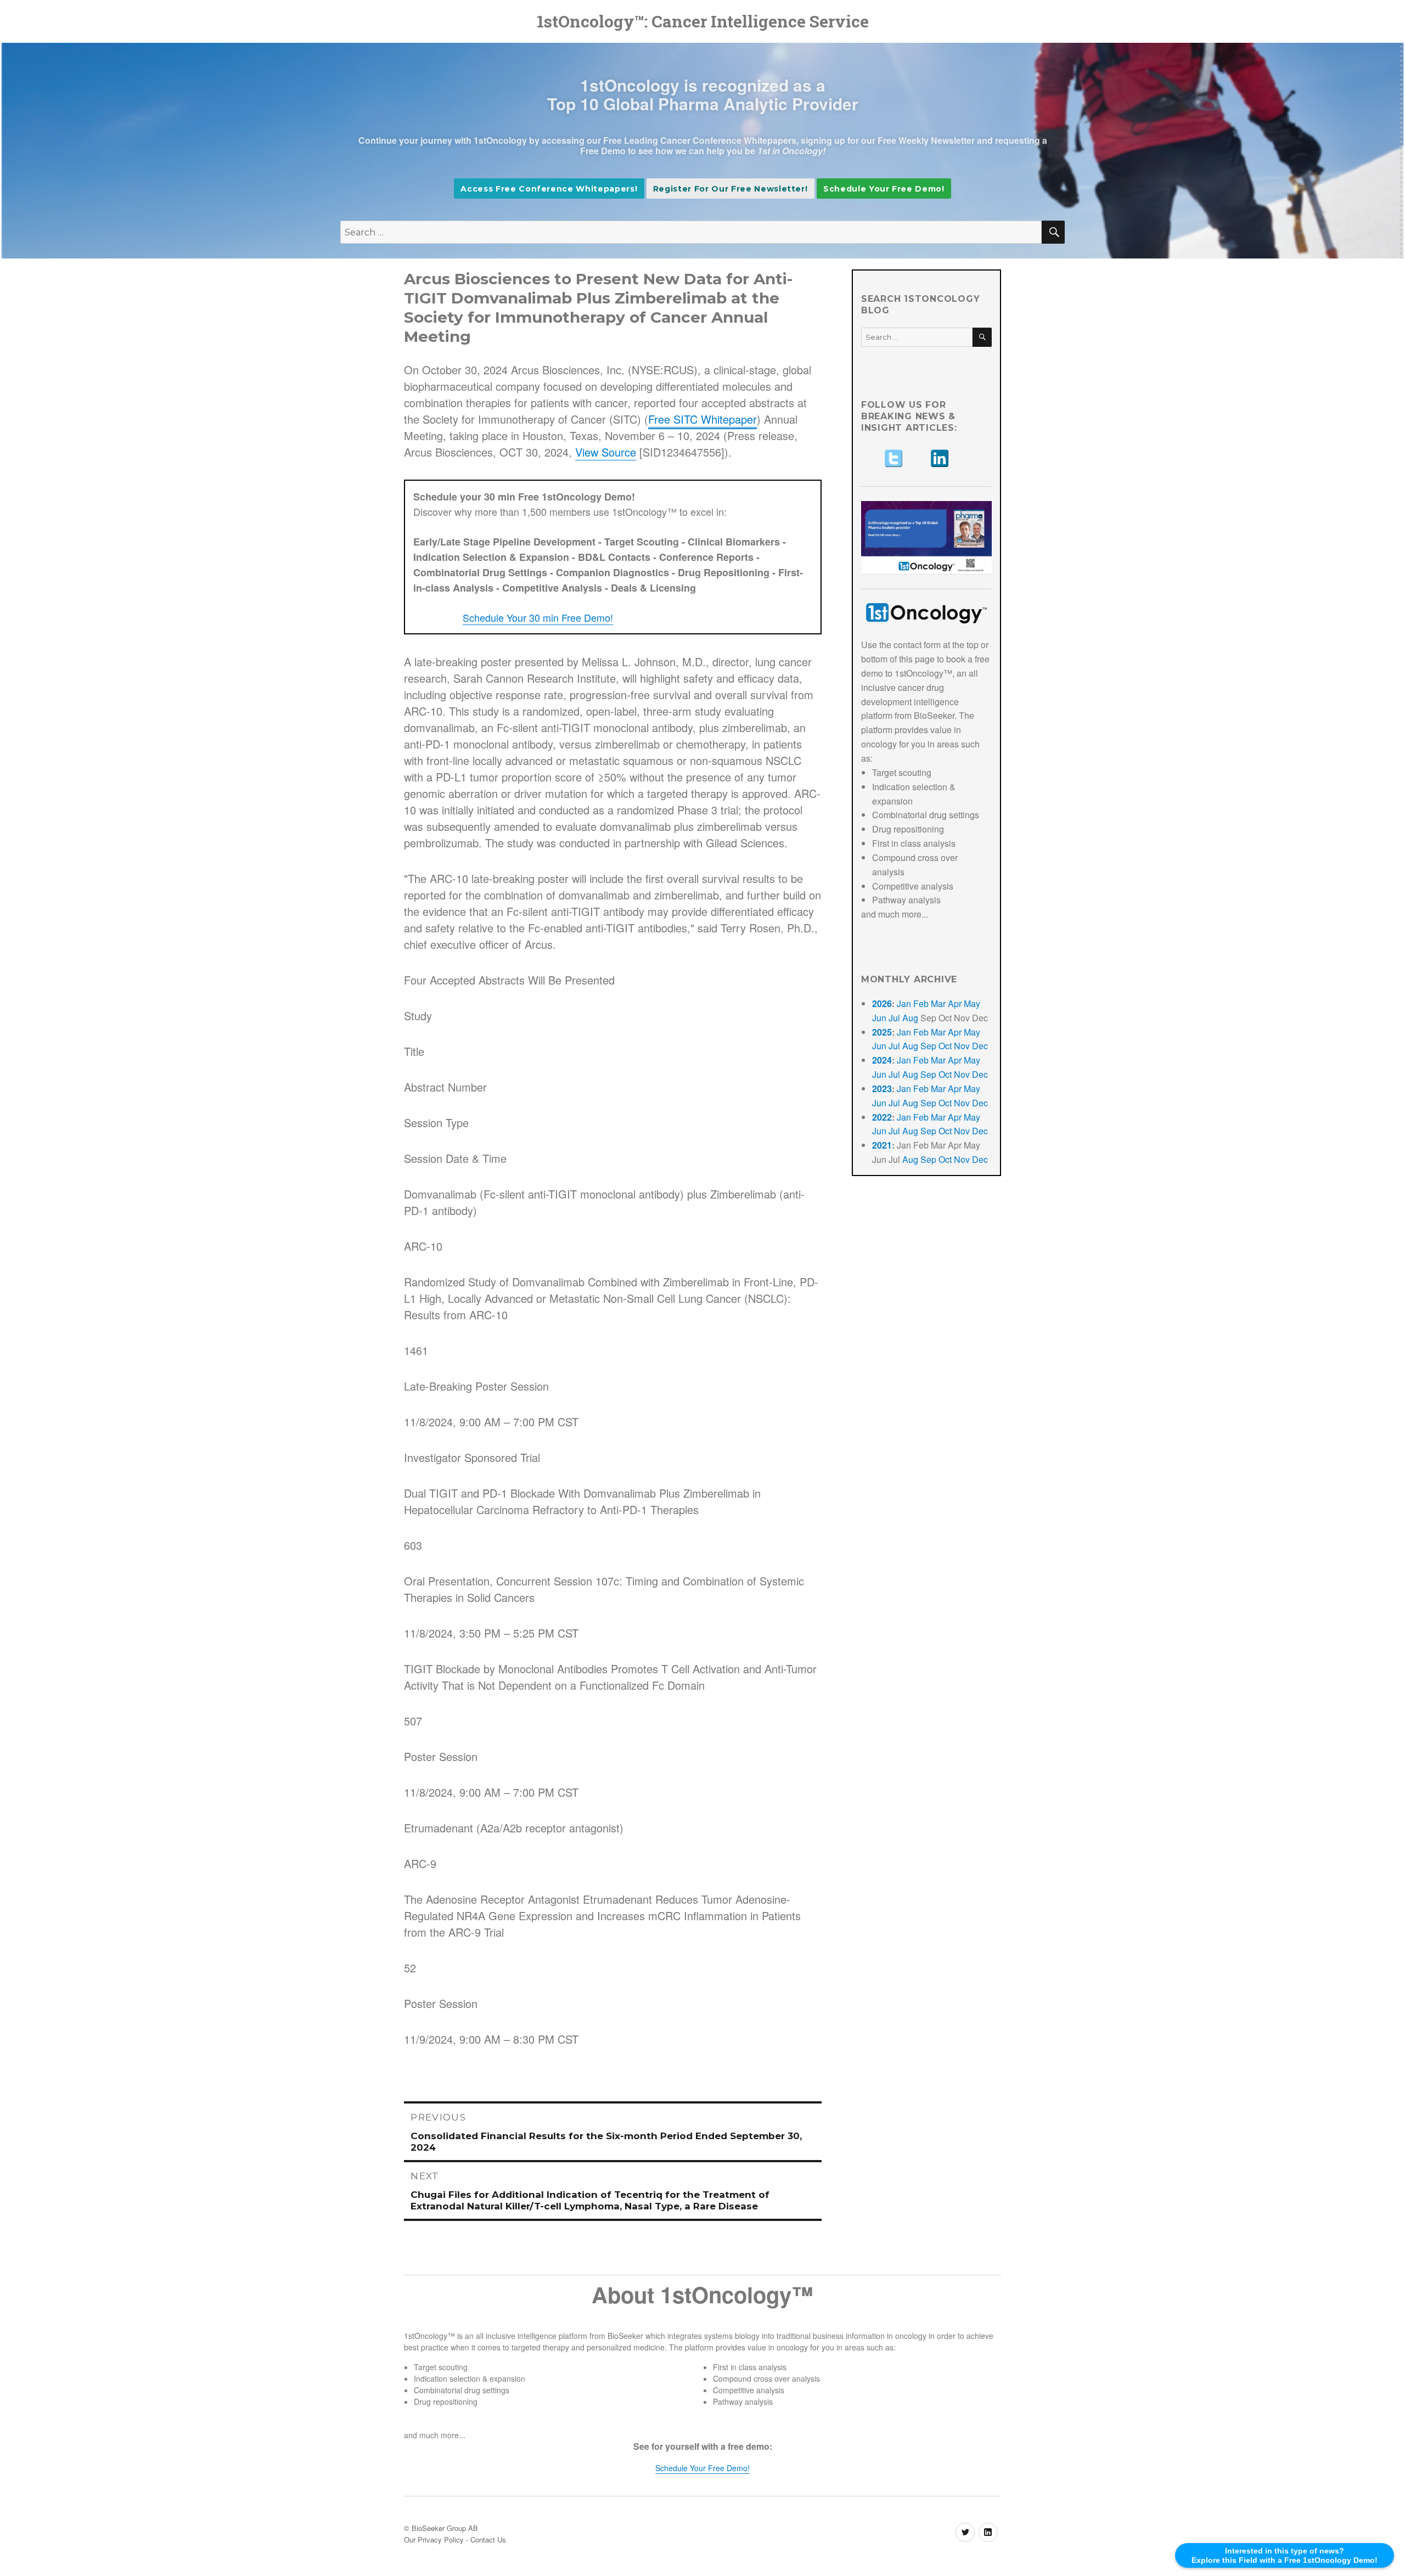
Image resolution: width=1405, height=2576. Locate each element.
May (972, 1003)
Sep (928, 1046)
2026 (882, 1003)
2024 (882, 1060)
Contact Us (488, 2540)
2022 (882, 1117)
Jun (879, 1018)
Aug (910, 1018)
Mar (938, 1003)
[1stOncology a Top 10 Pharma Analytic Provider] (926, 538)
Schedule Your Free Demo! (884, 189)
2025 (882, 1032)
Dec (980, 1046)
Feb (921, 1003)
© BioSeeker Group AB (441, 2528)
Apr (955, 1003)
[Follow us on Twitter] (893, 458)
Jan (904, 1003)
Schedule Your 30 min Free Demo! (538, 617)
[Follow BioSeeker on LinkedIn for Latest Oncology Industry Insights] (959, 458)
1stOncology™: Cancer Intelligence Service (703, 21)
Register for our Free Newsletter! (730, 189)
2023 (882, 1089)
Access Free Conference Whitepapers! (549, 189)
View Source (606, 452)
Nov (962, 1046)
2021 (882, 1145)
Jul (894, 1018)
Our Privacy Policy (434, 2540)
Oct (945, 1046)
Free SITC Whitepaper (702, 419)
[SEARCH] (982, 337)
